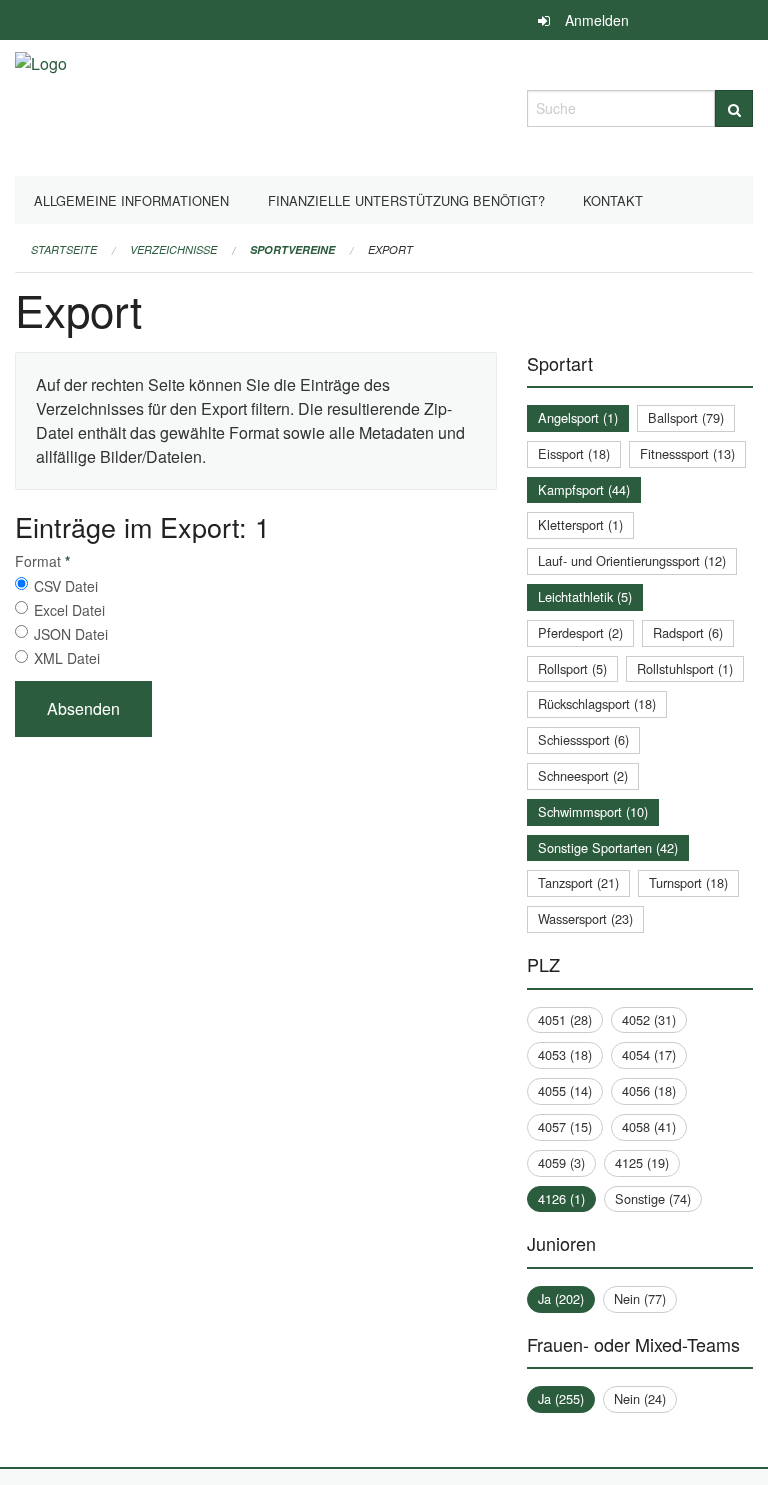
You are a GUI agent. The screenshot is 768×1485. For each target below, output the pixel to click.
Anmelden (597, 20)
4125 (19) (642, 1162)
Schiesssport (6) (583, 739)
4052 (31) (649, 1019)
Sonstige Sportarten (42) (608, 847)
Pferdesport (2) (580, 632)
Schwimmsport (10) (593, 811)
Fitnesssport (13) (687, 453)
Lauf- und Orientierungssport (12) (632, 560)
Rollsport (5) (572, 668)
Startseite (64, 249)
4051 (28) (565, 1019)
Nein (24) (640, 1398)
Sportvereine (292, 249)
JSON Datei (71, 634)
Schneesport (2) (583, 775)
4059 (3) (561, 1162)
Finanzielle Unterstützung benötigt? (406, 200)
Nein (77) (640, 1298)
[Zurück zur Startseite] (41, 105)
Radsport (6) (688, 632)
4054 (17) (649, 1054)
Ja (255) (561, 1398)
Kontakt (613, 200)
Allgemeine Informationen (131, 200)
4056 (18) (649, 1090)
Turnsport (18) (688, 882)
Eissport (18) (574, 453)
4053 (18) (565, 1054)
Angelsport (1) (578, 417)
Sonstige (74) (653, 1198)
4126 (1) (561, 1198)
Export (390, 249)
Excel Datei (69, 610)
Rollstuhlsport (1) (685, 668)
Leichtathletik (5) (585, 596)
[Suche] (734, 108)
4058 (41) (649, 1126)
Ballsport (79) (686, 417)
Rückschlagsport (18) (597, 703)
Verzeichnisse (173, 249)
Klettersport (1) (580, 524)
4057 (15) (565, 1126)
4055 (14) (565, 1090)
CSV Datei (66, 586)
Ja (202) (561, 1298)
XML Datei (67, 658)
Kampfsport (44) (584, 489)
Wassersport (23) (585, 918)
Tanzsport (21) (578, 882)
